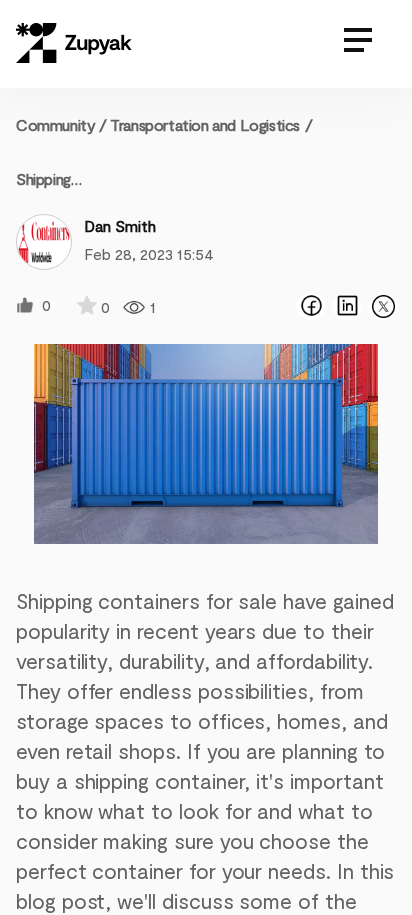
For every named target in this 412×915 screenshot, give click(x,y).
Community (61, 124)
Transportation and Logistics (205, 124)
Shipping (43, 178)
